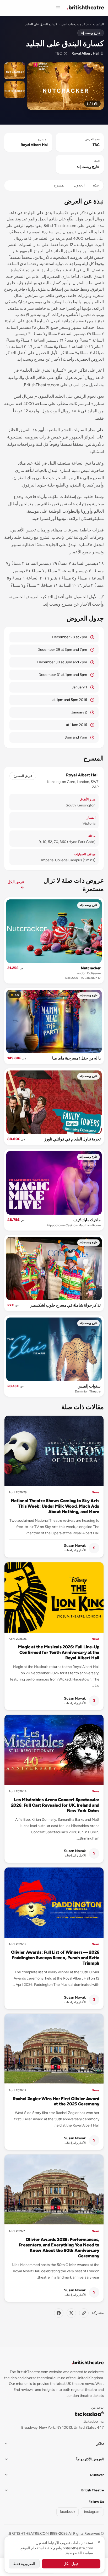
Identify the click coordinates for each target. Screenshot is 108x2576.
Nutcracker (91, 968)
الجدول (79, 185)
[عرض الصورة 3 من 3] (15, 90)
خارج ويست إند (91, 33)
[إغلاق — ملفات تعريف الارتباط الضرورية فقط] (99, 2542)
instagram (92, 2512)
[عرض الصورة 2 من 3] (15, 71)
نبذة (96, 185)
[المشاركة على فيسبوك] (59, 2313)
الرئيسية (98, 24)
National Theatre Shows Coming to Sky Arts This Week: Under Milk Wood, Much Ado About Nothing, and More (55, 1506)
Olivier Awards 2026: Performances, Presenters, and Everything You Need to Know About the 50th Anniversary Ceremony (59, 2248)
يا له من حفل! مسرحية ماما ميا (76, 1058)
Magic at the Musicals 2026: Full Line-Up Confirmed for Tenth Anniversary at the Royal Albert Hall (59, 1652)
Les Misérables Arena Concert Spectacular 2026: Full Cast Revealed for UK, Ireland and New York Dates (55, 1805)
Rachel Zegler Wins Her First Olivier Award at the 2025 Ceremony (56, 2101)
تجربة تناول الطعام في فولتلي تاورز (72, 1139)
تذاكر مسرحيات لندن (75, 24)
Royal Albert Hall (85, 53)
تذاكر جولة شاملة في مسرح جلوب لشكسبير (66, 1305)
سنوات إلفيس (89, 1386)
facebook (67, 2512)
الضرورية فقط (24, 2564)
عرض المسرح (23, 776)
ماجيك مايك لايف (87, 1220)
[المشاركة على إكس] (71, 2313)
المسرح (60, 185)
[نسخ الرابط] (84, 2313)
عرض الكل (16, 885)
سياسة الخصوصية (80, 2553)
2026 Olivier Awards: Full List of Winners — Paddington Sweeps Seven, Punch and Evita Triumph (55, 1958)
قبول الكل (71, 2564)
